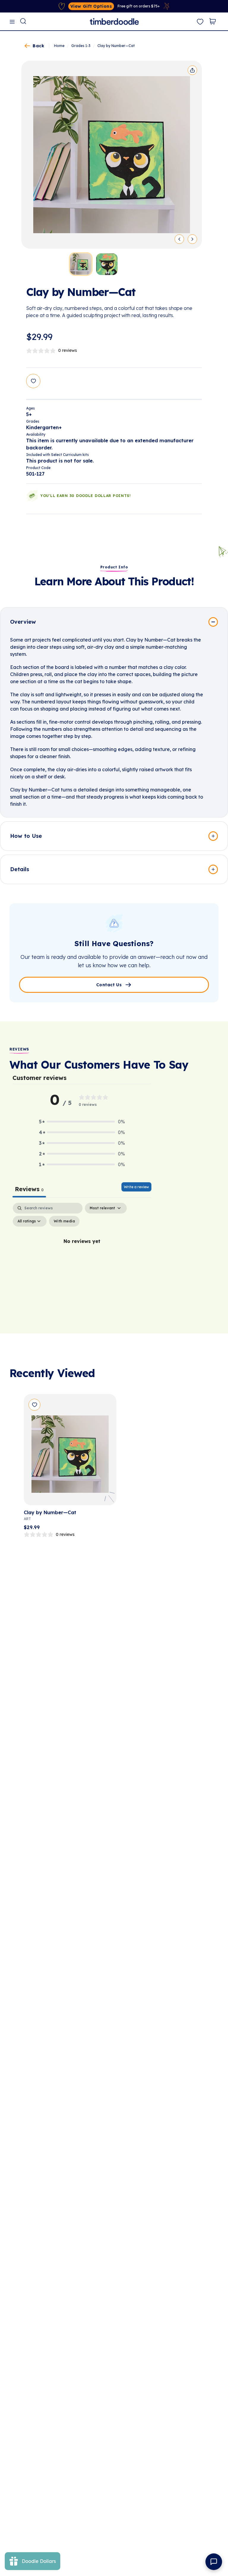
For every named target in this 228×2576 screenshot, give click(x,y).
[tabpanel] (82, 1255)
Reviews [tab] (29, 1189)
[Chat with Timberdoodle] (214, 2562)
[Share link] (192, 70)
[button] (82, 1122)
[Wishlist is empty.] (200, 22)
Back (38, 46)
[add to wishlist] (33, 381)
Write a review (136, 1187)
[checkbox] (64, 1221)
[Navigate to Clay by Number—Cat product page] (70, 1452)
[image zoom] (112, 155)
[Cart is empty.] (213, 21)
